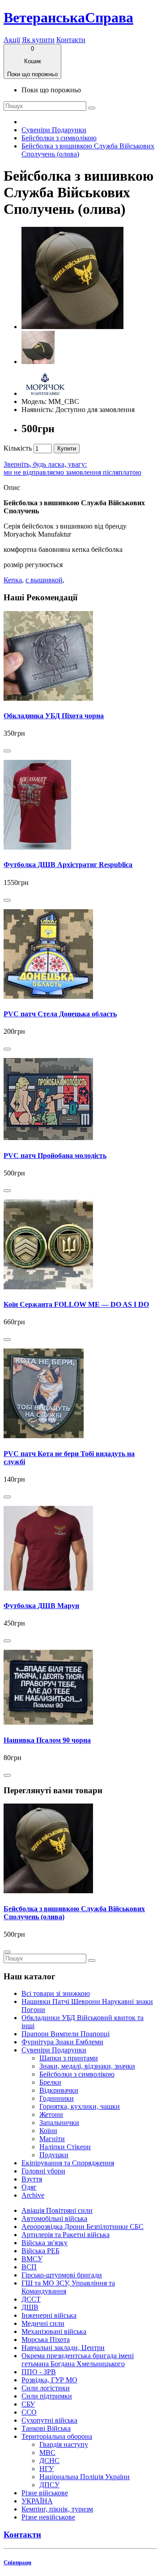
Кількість (18, 448)
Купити (67, 449)
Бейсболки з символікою (59, 138)
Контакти (71, 40)
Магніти (52, 2139)
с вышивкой (44, 580)
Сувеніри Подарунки (54, 130)
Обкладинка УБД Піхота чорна (54, 716)
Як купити (38, 40)
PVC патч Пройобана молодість (55, 1156)
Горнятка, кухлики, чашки (80, 2106)
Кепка (13, 580)
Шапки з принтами (69, 2058)
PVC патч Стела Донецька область (60, 1014)
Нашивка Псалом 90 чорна (47, 1740)
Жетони (51, 2114)
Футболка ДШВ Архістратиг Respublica (68, 865)
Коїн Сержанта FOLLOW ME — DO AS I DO (76, 1304)
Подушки (54, 2155)
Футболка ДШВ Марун (41, 1606)
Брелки (50, 2082)
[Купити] (7, 751)
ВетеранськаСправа (68, 17)
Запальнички (59, 2123)
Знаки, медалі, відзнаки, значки (87, 2066)
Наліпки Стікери (65, 2147)
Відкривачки (59, 2090)
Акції (12, 40)
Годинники (57, 2098)
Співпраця (17, 2562)
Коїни (48, 2131)
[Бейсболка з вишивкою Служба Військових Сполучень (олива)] (72, 327)
